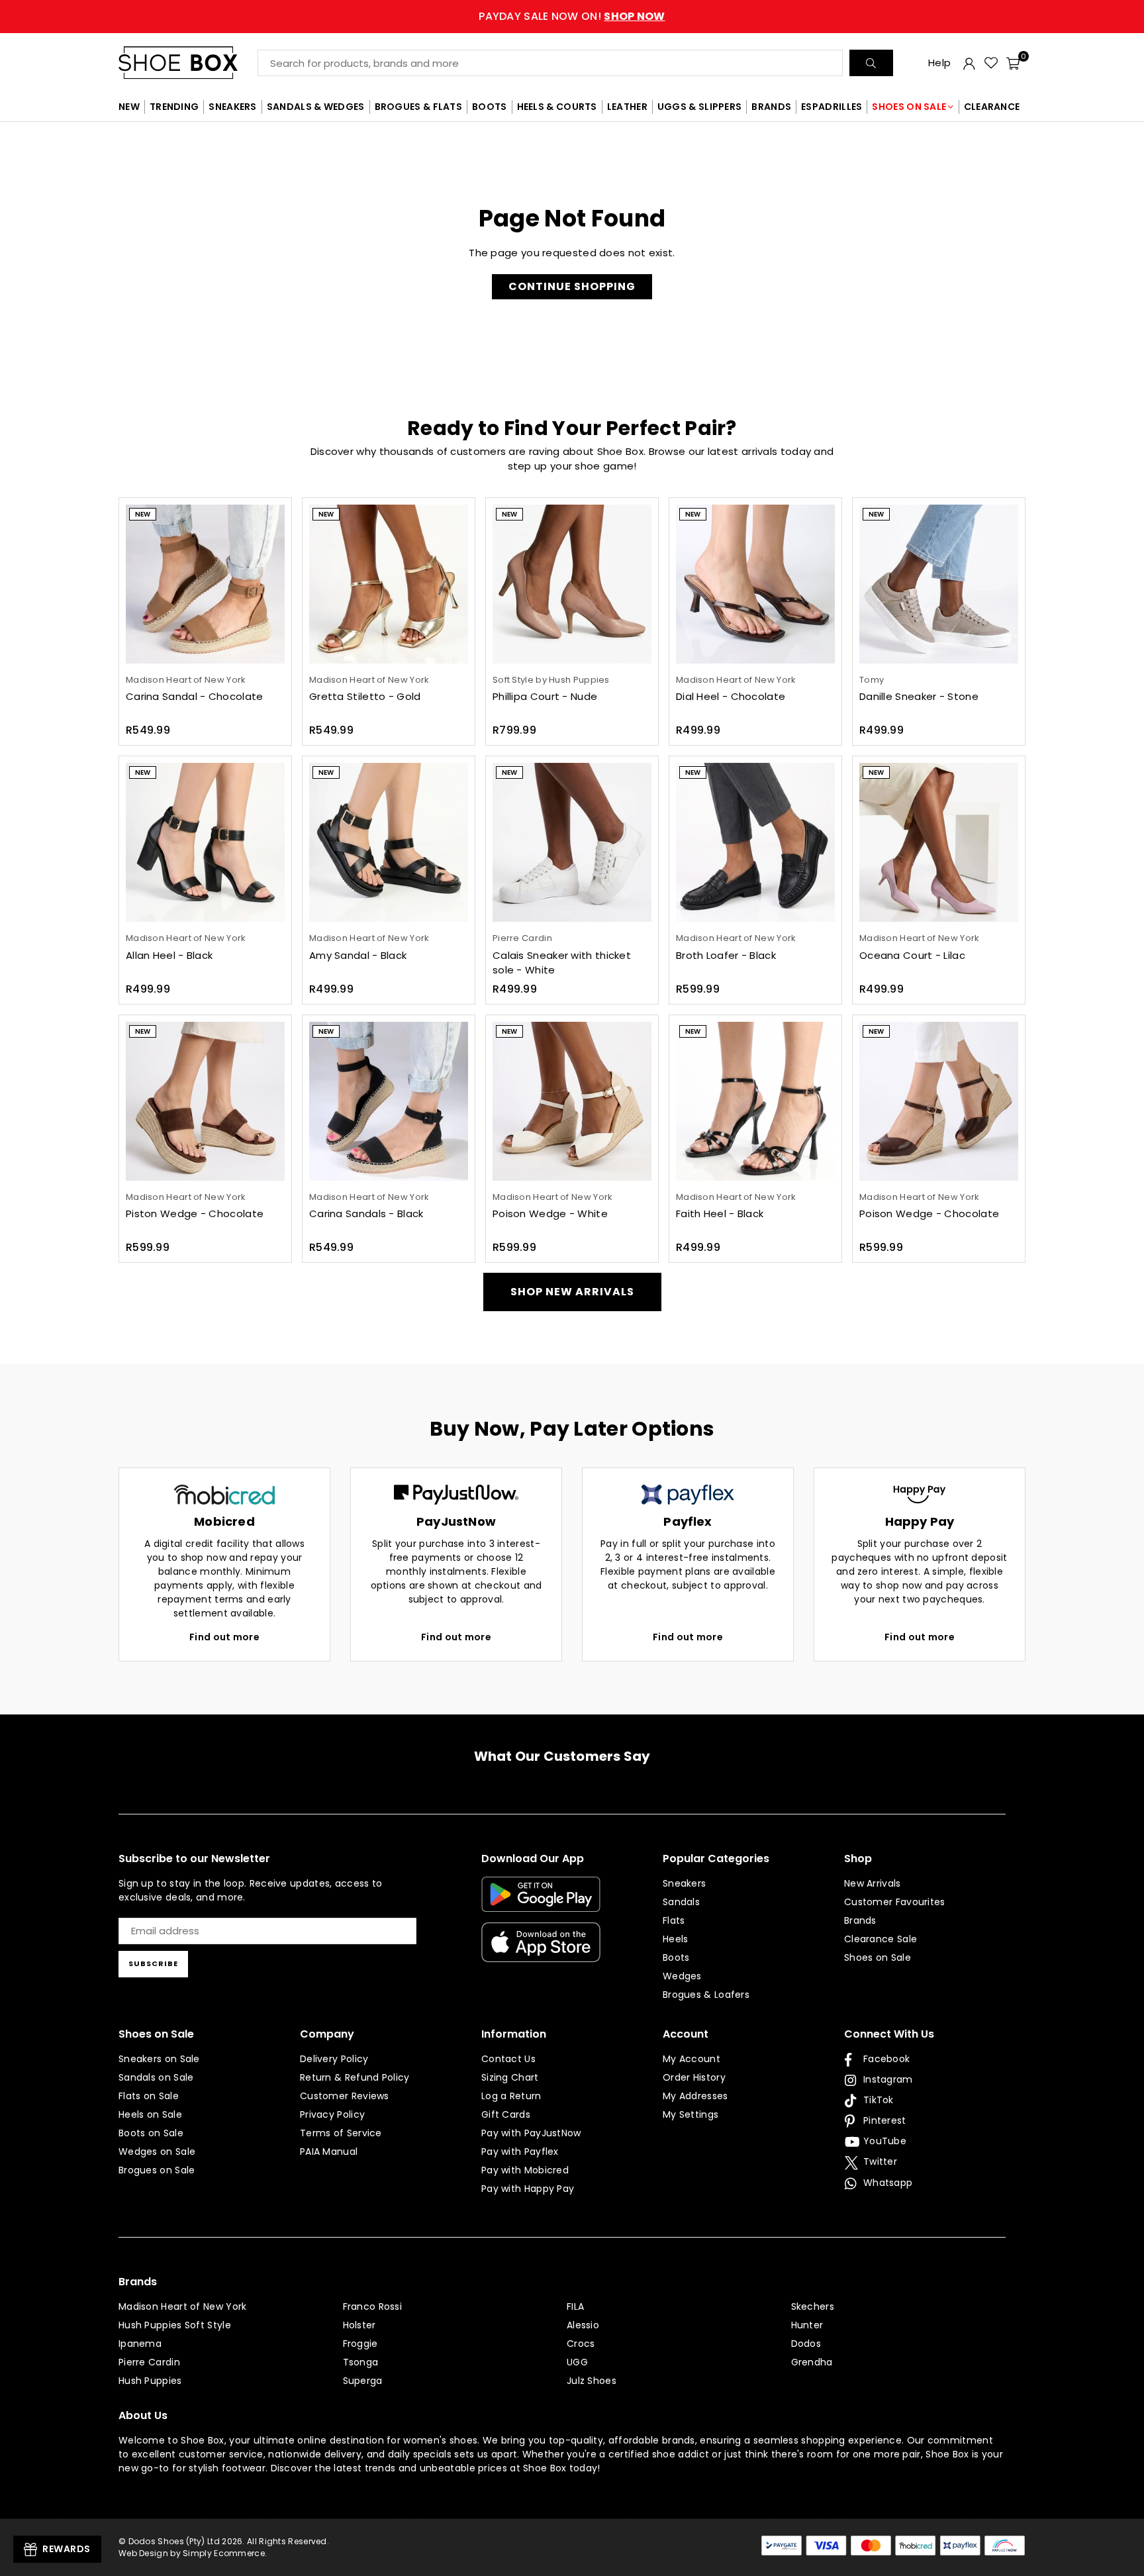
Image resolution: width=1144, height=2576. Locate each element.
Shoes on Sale (878, 1957)
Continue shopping (572, 286)
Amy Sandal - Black (358, 955)
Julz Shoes (592, 2381)
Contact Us (508, 2059)
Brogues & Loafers (706, 1995)
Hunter (807, 2325)
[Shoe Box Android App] (541, 1902)
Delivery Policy (334, 2059)
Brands (860, 1920)
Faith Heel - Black (720, 1214)
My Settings (691, 2114)
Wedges (682, 1976)
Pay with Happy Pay (528, 2189)
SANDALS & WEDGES (316, 107)
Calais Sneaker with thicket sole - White (562, 963)
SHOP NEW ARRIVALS (572, 1292)
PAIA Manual (329, 2152)
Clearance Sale (881, 1939)
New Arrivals (873, 1883)
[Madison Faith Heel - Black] (755, 1101)
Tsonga (361, 2362)
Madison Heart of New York (183, 2306)
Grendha (812, 2362)
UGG (577, 2362)
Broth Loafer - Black (726, 955)
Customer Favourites (895, 1902)
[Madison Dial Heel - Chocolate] (755, 584)
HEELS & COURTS (557, 107)
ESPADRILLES (832, 107)
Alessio (583, 2325)
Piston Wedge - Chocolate (195, 1214)
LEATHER (627, 107)
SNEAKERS (232, 107)
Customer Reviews (345, 2096)
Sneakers (684, 1883)
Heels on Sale (150, 2114)
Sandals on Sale (156, 2077)
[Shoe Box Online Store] (188, 63)
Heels (676, 1939)
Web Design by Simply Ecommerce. (193, 2553)
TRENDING (174, 107)
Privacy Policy (332, 2114)
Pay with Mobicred (525, 2170)
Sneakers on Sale (159, 2059)
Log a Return (511, 2096)
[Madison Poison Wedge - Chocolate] (939, 1101)
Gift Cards (506, 2114)
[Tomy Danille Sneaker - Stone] (939, 584)
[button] (1013, 63)
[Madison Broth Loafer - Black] (755, 842)
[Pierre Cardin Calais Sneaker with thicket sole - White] (572, 842)
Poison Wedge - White (550, 1214)
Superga (363, 2381)
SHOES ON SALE (909, 107)
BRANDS (771, 107)
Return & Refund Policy (355, 2077)
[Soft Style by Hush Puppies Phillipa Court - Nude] (572, 584)
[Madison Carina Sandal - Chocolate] (205, 584)
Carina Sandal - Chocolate (195, 696)
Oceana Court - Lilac (912, 955)
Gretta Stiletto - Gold (365, 696)
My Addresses (695, 2096)
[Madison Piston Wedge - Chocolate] (205, 1101)
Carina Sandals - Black (366, 1214)
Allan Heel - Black (169, 955)
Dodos (806, 2344)
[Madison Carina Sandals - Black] (389, 1101)
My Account (691, 2059)
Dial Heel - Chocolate (731, 696)
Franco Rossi (373, 2306)
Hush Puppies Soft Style (175, 2325)
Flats (674, 1920)
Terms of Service (341, 2133)
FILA (575, 2306)
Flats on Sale (149, 2096)
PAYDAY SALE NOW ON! (572, 16)
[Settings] (969, 63)
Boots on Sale (151, 2133)
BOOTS (490, 107)
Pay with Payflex (520, 2152)
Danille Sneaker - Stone (919, 696)
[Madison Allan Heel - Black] (205, 842)
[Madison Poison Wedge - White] (572, 1101)
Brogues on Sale (157, 2170)
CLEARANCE (992, 107)
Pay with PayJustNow (531, 2133)
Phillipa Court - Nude (545, 696)
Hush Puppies (150, 2381)
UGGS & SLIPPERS (700, 107)
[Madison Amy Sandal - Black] (389, 842)
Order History (694, 2077)
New (143, 514)
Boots (676, 1957)
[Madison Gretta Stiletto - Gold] (389, 584)
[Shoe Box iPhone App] (541, 1952)
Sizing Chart (510, 2077)
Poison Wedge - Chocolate (929, 1214)
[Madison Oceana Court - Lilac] (939, 842)
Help (939, 63)
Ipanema (140, 2344)
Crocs (581, 2344)
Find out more (224, 1637)
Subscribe (153, 1963)
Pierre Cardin (149, 2362)
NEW (129, 107)
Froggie (360, 2344)
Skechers (813, 2306)
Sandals (681, 1902)
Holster (359, 2325)
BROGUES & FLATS (419, 107)
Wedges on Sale (157, 2152)
